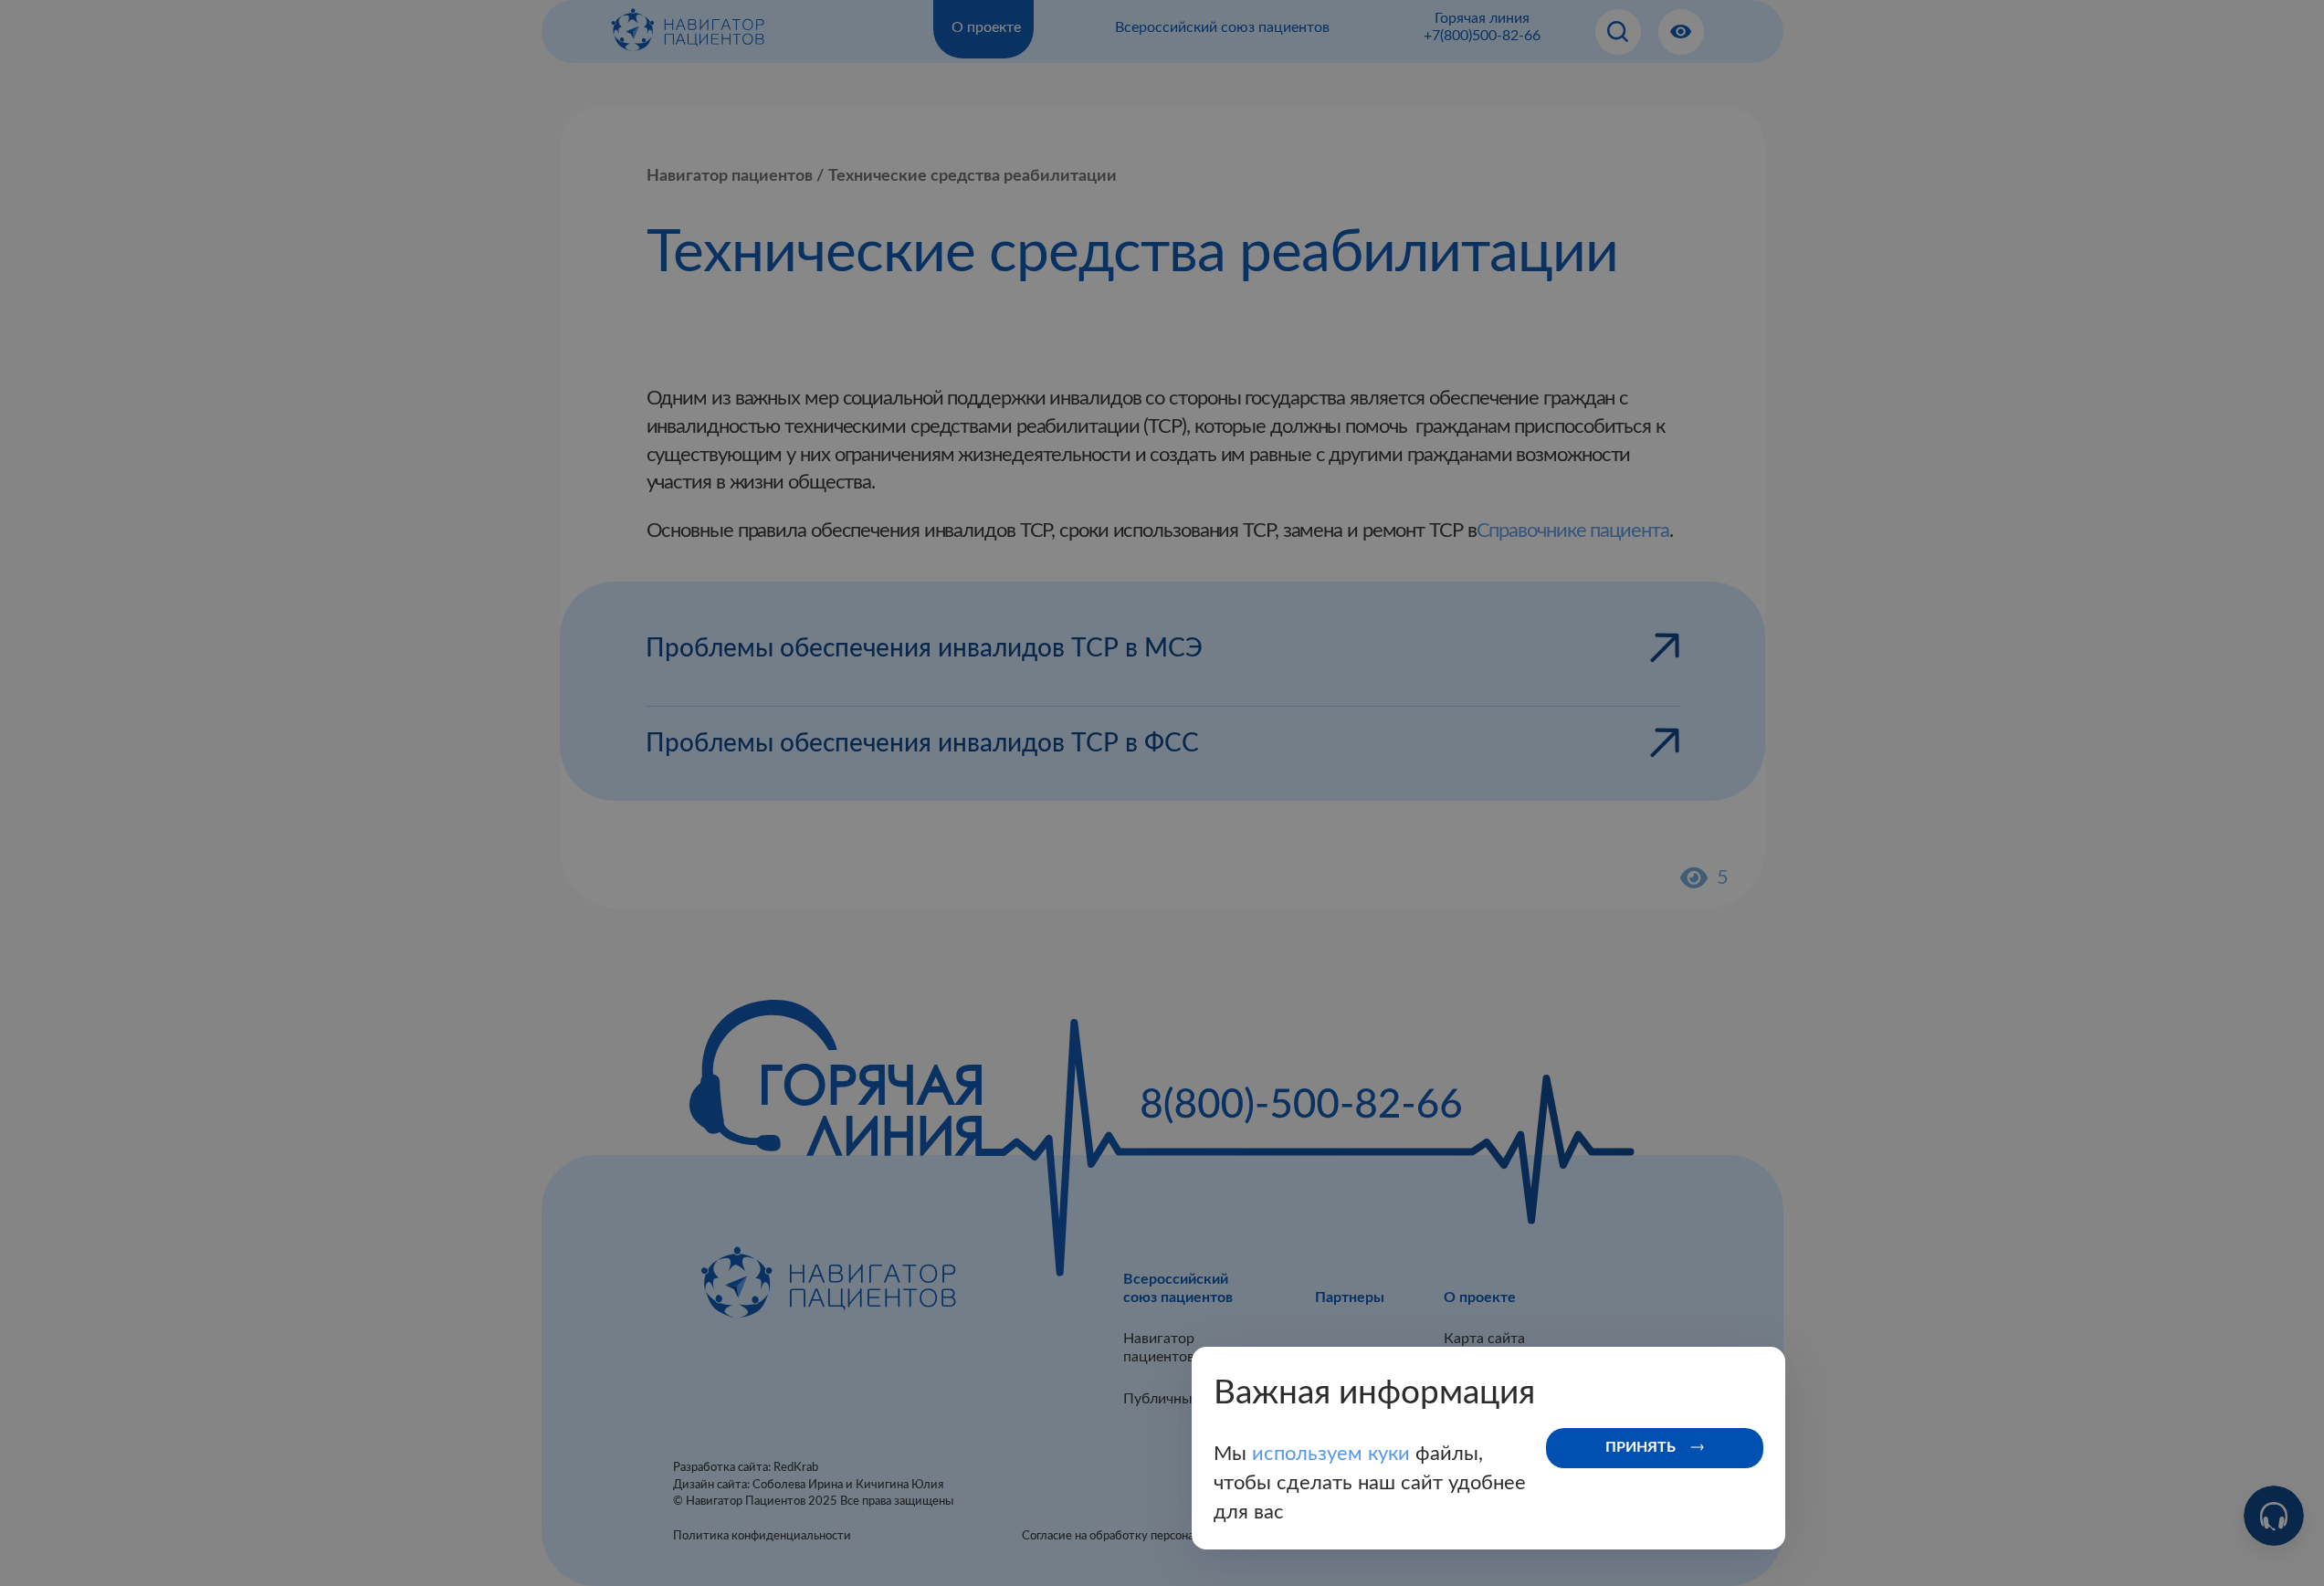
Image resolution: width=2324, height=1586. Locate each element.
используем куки (1334, 1454)
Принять (1640, 1447)
